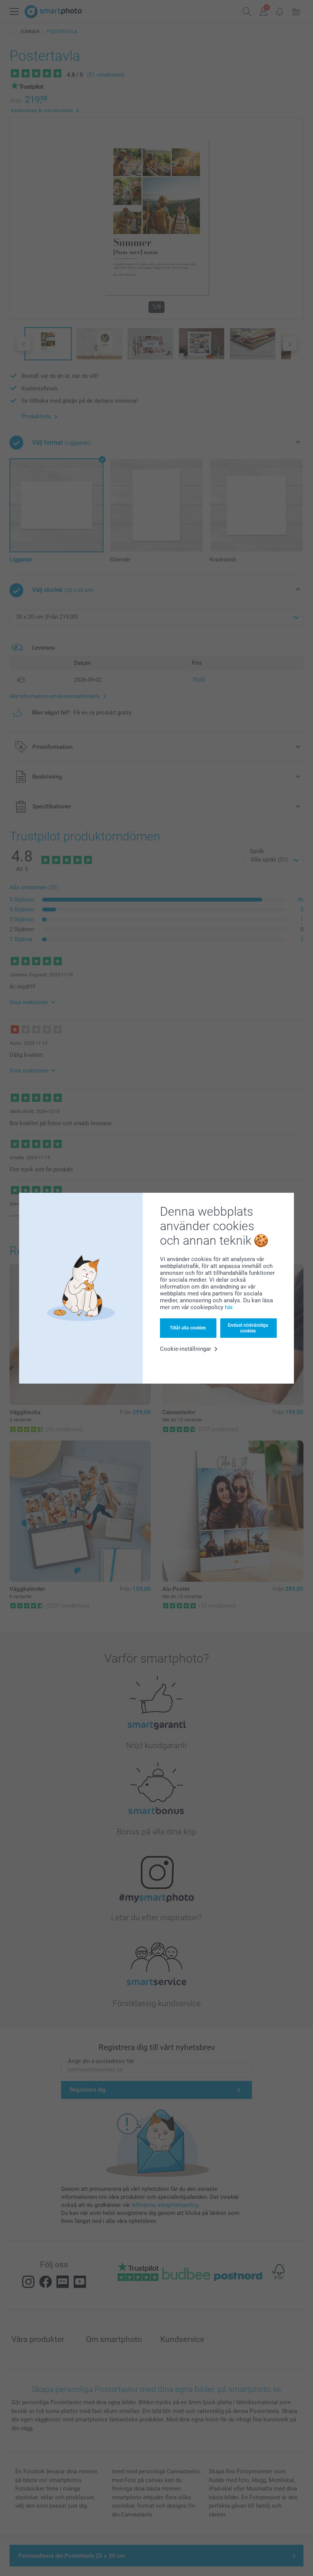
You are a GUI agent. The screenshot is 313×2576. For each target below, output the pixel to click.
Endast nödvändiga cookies (248, 1328)
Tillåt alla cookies (188, 1328)
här (229, 1307)
